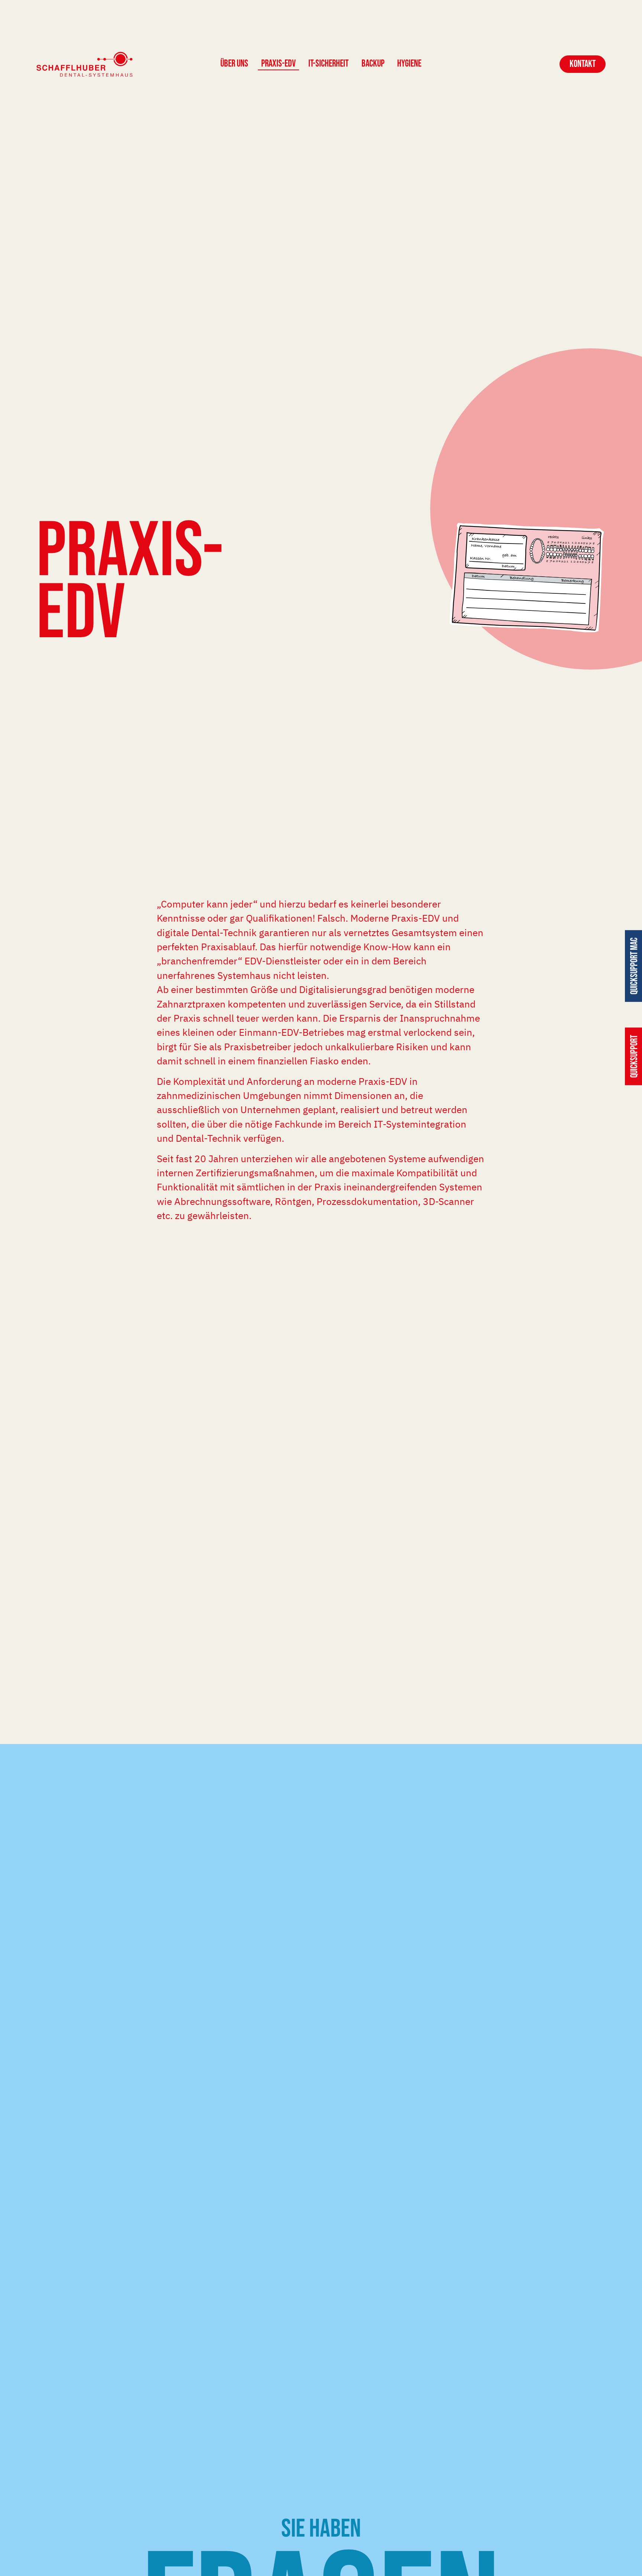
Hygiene (409, 64)
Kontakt (583, 64)
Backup (373, 64)
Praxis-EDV (278, 64)
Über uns (234, 64)
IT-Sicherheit (328, 64)
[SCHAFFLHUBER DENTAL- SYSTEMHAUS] (85, 65)
